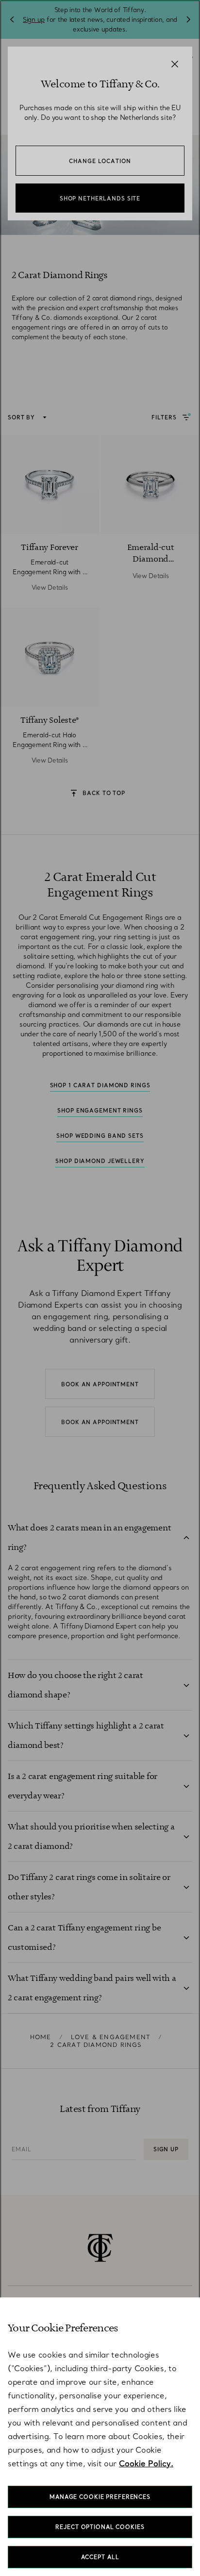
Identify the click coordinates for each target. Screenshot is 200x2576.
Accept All (100, 2557)
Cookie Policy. (146, 2463)
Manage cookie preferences (100, 2497)
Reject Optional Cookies (100, 2527)
